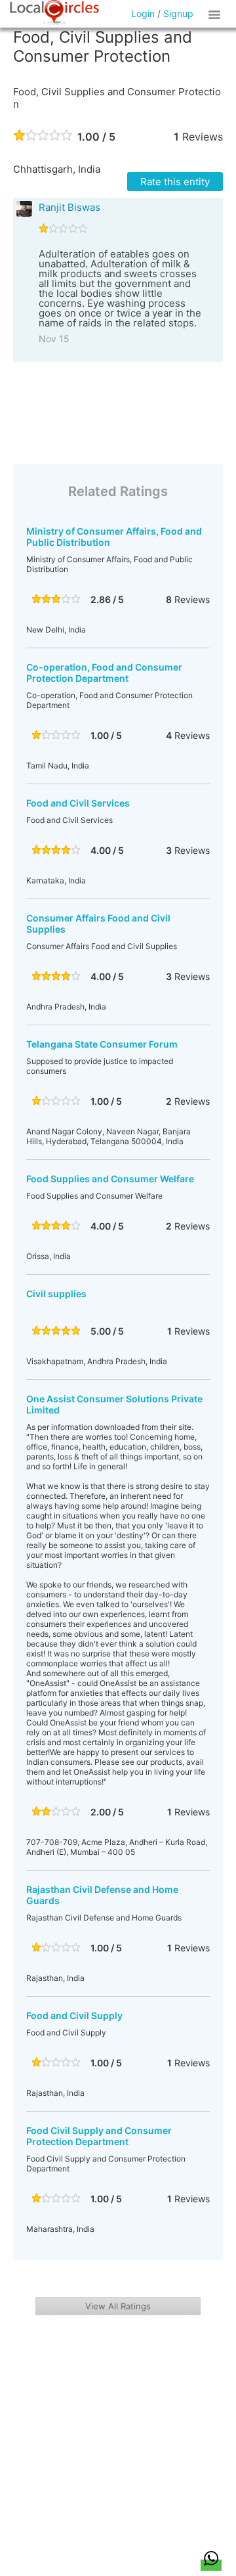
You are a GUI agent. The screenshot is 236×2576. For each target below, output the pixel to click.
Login (143, 13)
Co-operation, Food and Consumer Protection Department (104, 673)
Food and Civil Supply (74, 2015)
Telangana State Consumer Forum (102, 1044)
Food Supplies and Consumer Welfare (110, 1179)
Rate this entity (175, 182)
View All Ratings (118, 2306)
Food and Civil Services (78, 803)
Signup (178, 13)
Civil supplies (56, 1294)
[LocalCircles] (54, 12)
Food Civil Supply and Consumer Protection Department (99, 2136)
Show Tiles (216, 14)
